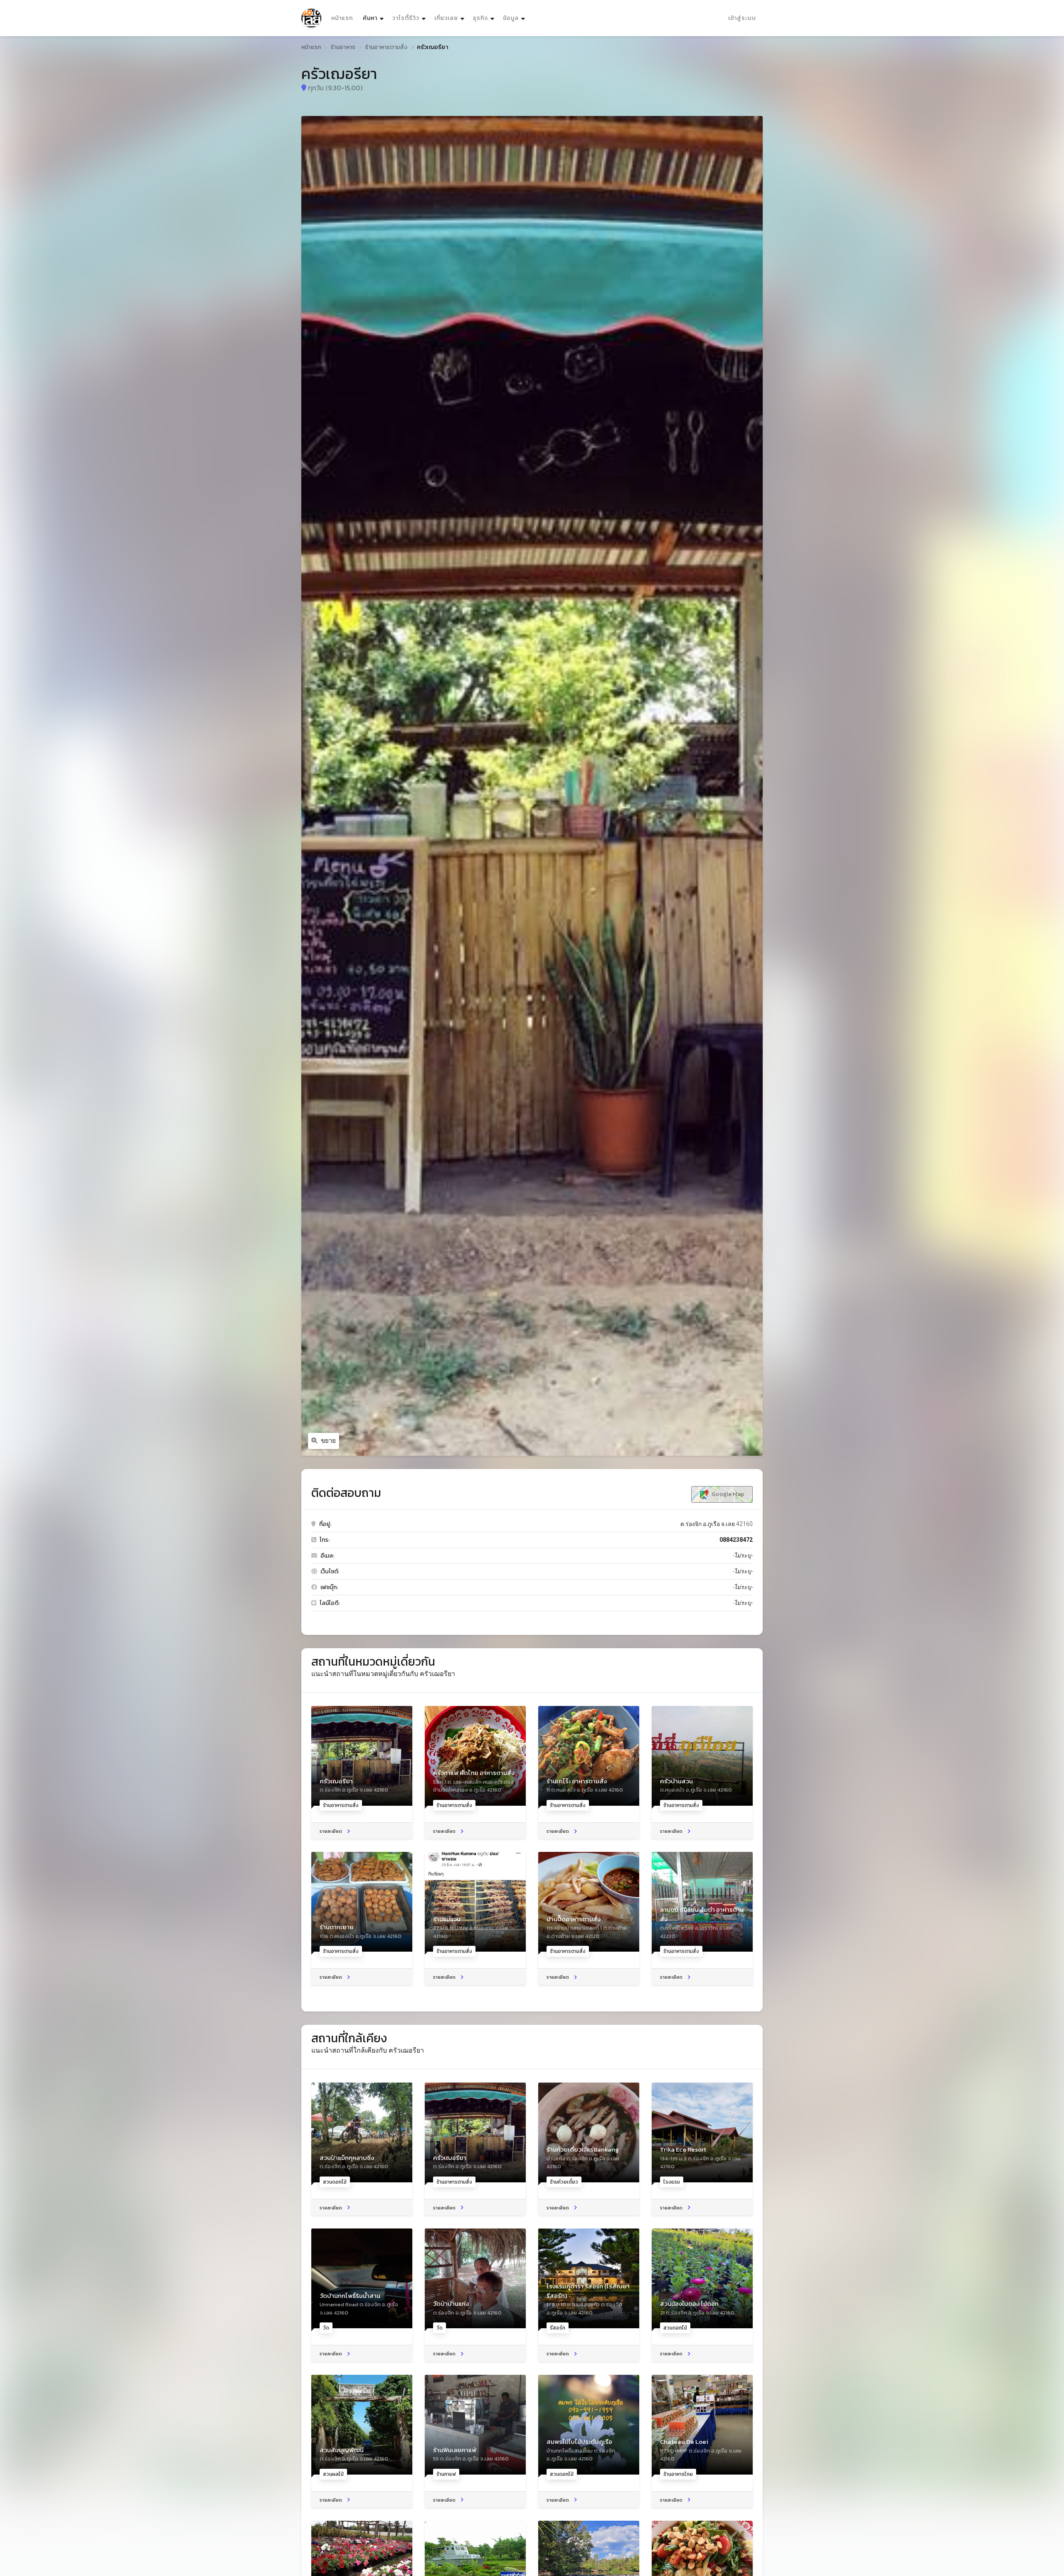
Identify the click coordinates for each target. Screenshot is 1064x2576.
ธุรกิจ (480, 18)
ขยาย (328, 1441)
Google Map (727, 1494)
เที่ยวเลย (446, 18)
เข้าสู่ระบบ (742, 18)
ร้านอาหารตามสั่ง (386, 47)
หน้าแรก (342, 18)
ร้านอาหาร (343, 47)
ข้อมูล (511, 18)
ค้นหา (374, 18)
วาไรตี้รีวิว (406, 18)
